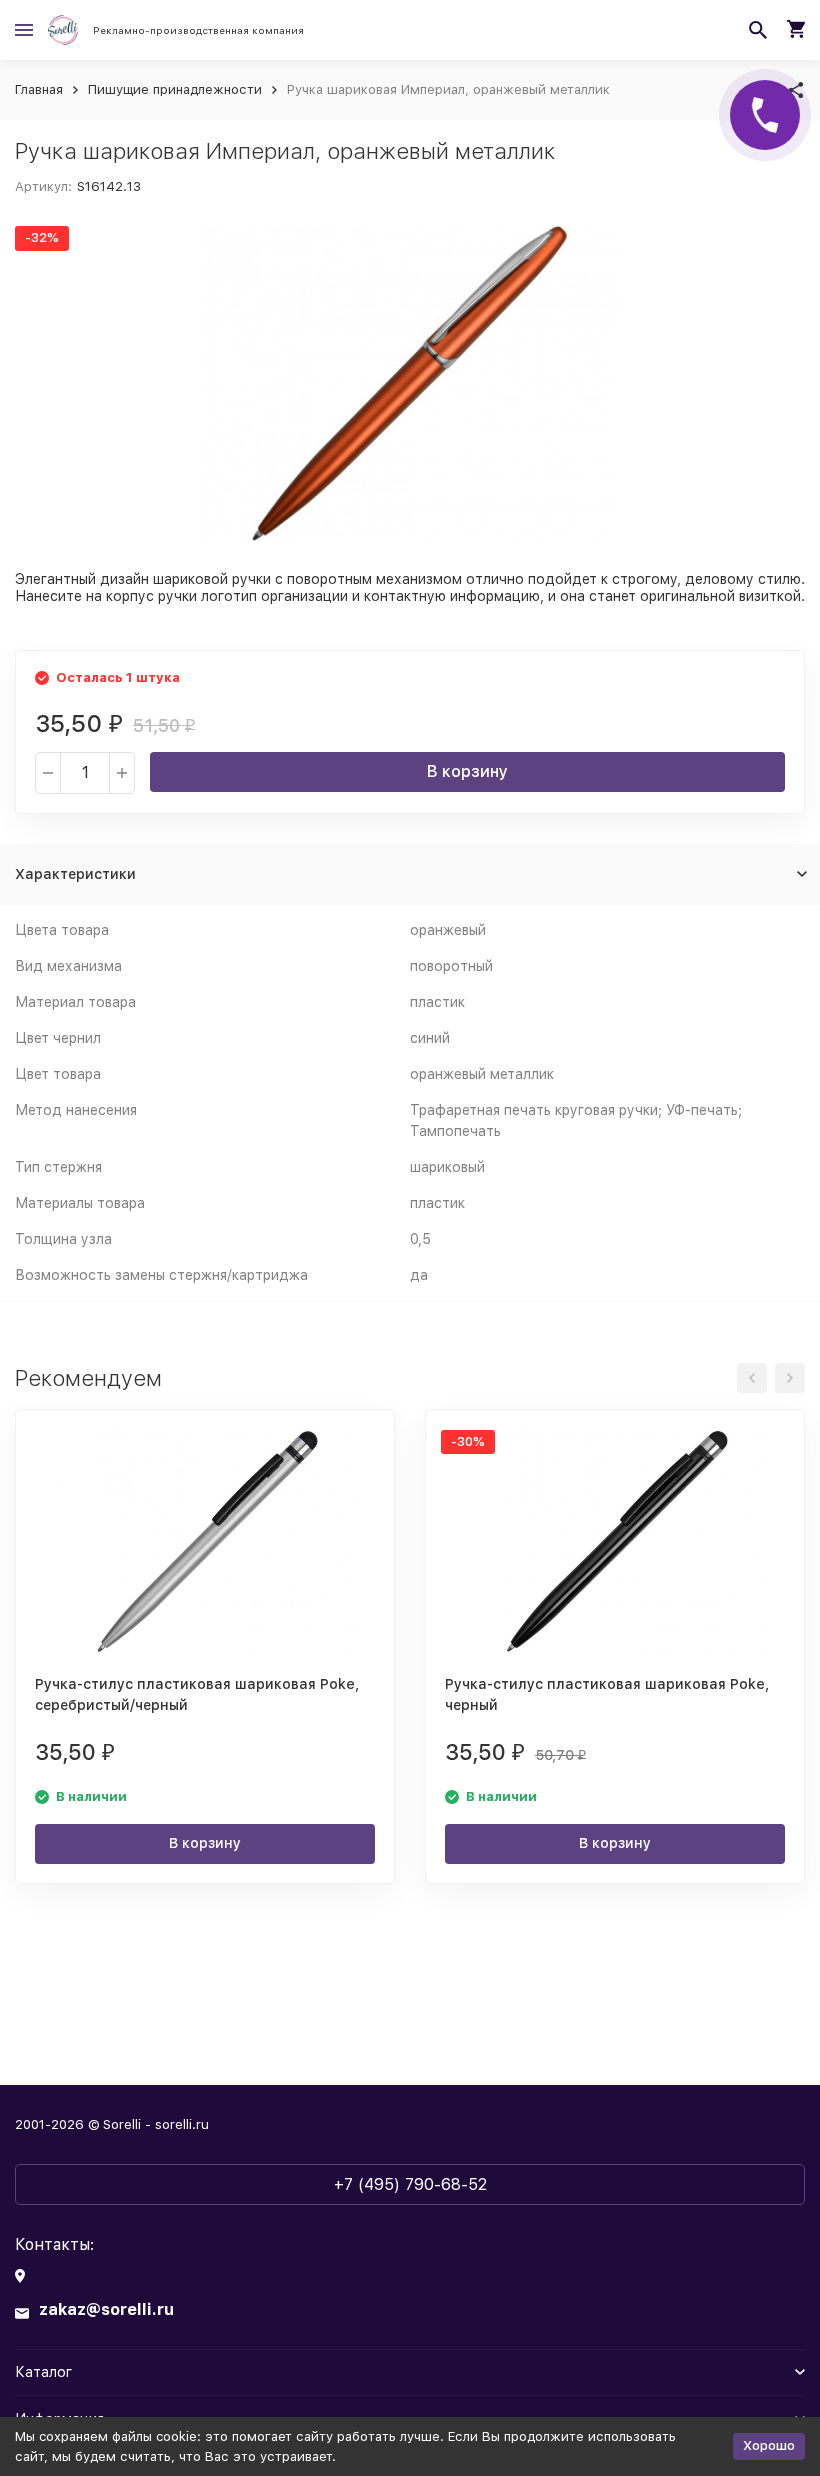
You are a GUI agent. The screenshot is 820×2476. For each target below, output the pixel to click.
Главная (39, 89)
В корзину (467, 771)
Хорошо (769, 2445)
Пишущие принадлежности (175, 89)
